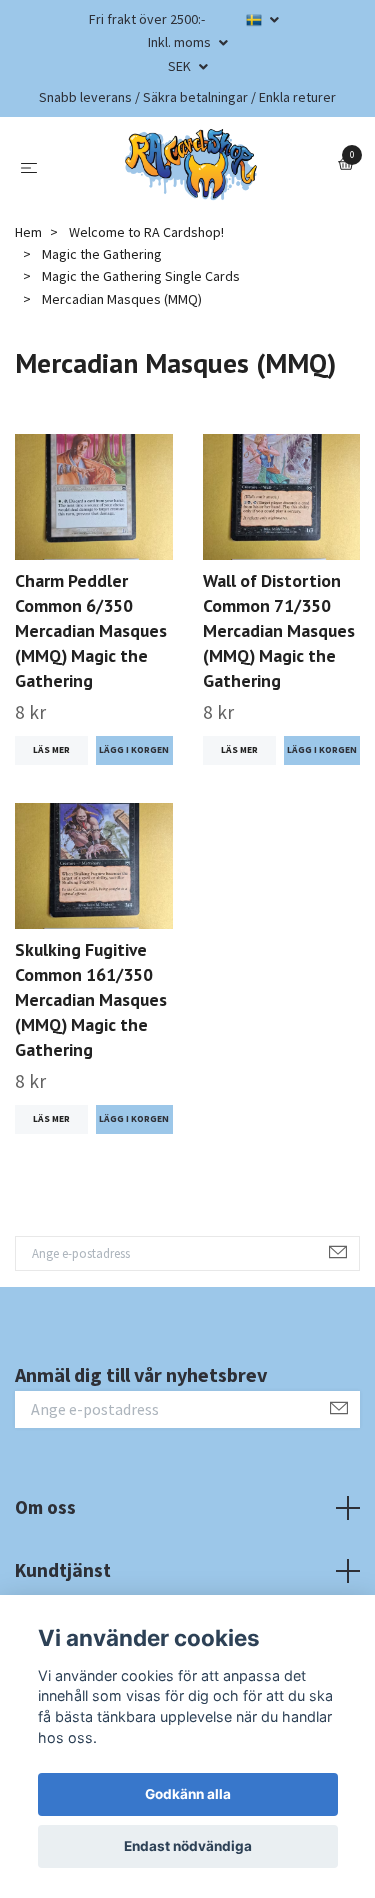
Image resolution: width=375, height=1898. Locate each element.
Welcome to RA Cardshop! (146, 232)
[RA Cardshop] (192, 165)
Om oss (45, 1507)
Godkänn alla (188, 1794)
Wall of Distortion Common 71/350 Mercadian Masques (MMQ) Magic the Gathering (279, 630)
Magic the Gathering (102, 254)
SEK (181, 66)
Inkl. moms (181, 42)
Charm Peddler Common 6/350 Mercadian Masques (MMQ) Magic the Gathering (91, 630)
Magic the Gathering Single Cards (141, 276)
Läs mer (51, 750)
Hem (28, 232)
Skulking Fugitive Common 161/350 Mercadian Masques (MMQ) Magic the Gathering (91, 999)
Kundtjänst (63, 1570)
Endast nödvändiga (188, 1846)
